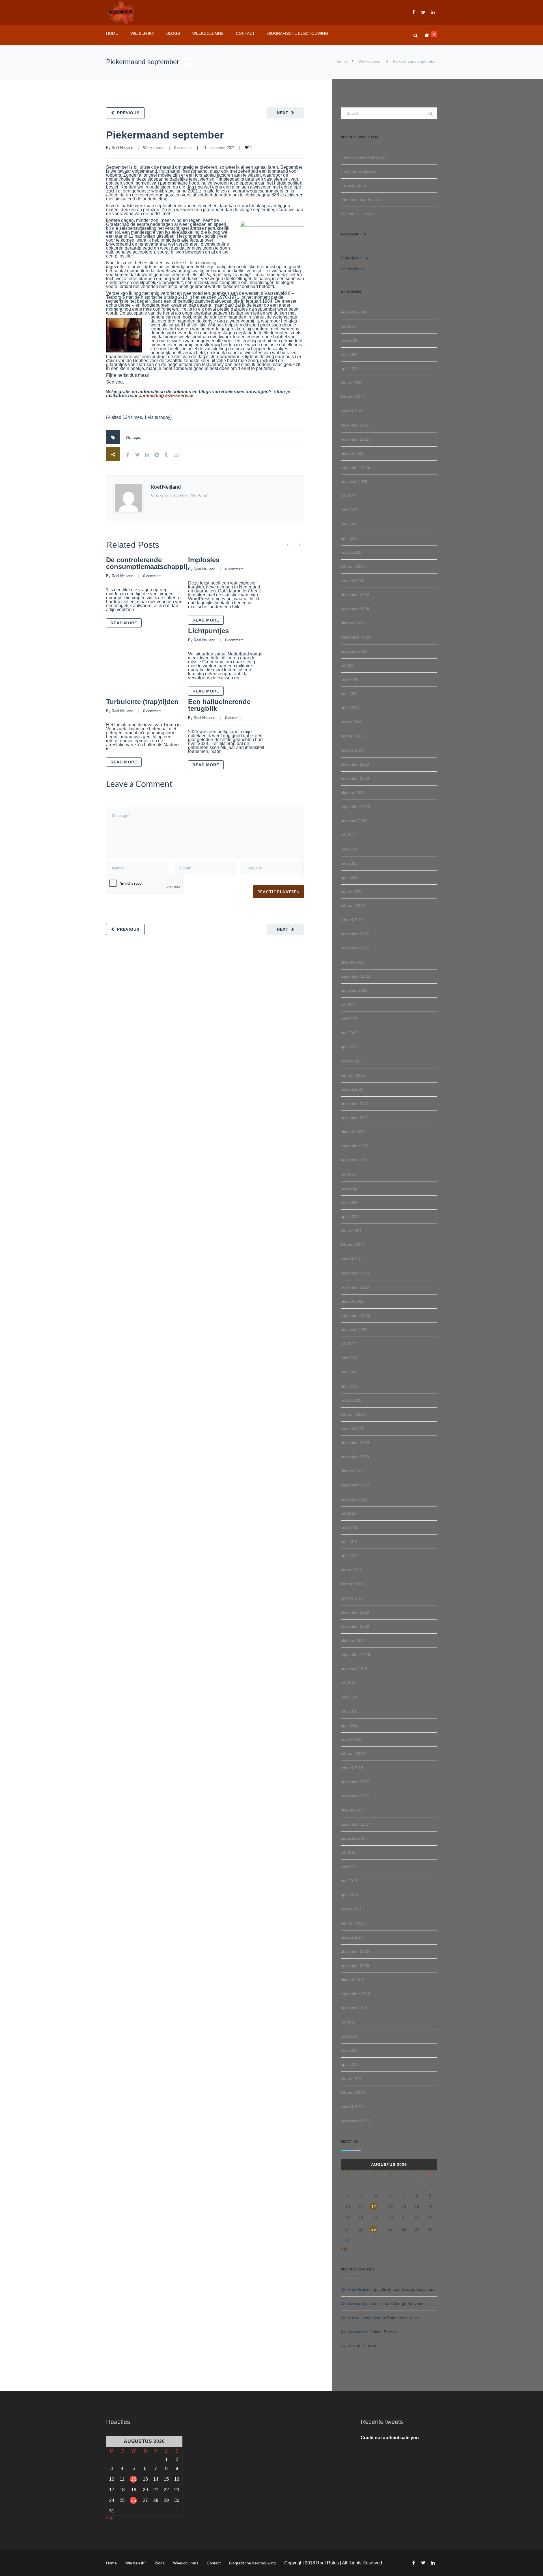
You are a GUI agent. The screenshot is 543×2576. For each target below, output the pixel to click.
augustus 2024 (354, 651)
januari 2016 (352, 2107)
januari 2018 (352, 1768)
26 (374, 2229)
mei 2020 (349, 1372)
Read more (124, 623)
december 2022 (355, 934)
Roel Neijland (122, 148)
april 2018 (350, 1725)
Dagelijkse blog (354, 257)
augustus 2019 (354, 1499)
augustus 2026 (354, 312)
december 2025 (355, 425)
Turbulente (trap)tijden (142, 702)
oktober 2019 (353, 1471)
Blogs (173, 33)
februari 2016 (353, 2093)
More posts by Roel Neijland (179, 496)
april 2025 (350, 538)
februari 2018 (353, 1754)
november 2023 (355, 778)
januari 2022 (352, 1089)
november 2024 (355, 609)
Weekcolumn (370, 61)
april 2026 (350, 369)
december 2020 (355, 1273)
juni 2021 (349, 1188)
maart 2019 (351, 1570)
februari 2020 (353, 1414)
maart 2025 (351, 552)
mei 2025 (349, 524)
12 (374, 2207)
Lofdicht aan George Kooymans (407, 2289)
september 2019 (355, 1485)
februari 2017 (353, 1923)
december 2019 (355, 1443)
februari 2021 (353, 1245)
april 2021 (350, 1216)
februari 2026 (353, 397)
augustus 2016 (354, 2008)
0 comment (183, 148)
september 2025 (355, 467)
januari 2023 (352, 920)
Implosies (204, 560)
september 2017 (355, 1824)
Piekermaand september (165, 135)
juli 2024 (348, 665)
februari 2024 (353, 736)
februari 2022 (353, 1075)
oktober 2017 (353, 1810)
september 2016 (355, 1994)
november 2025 (355, 439)
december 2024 (355, 595)
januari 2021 (352, 1259)
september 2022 (355, 976)
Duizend (369, 2346)
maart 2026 (351, 383)
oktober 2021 (353, 1132)
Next (283, 113)
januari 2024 (352, 750)
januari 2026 (352, 411)
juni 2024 (349, 679)
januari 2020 (352, 1428)
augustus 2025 (354, 482)
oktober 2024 (353, 623)
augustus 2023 (354, 821)
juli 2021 (348, 1174)
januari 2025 (352, 581)
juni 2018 (349, 1697)
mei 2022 (349, 1033)
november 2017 (355, 1796)
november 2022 (355, 948)
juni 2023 (349, 849)
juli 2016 (348, 2022)
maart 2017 (351, 1909)
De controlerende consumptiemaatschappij (147, 563)
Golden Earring (383, 2332)
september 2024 (355, 637)
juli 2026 (348, 326)
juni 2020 (349, 1358)
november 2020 (355, 1287)
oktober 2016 (353, 1980)
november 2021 (355, 1118)
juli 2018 (348, 1683)
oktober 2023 (353, 793)
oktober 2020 (353, 1301)
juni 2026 (349, 340)
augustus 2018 (354, 1669)
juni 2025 (349, 510)
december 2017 (355, 1782)
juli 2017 (348, 1852)
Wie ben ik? (142, 33)
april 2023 (350, 877)
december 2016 (355, 1951)
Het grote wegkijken (358, 171)
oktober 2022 (353, 962)
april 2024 (350, 708)
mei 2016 (349, 2050)
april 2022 (350, 1047)
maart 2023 (351, 891)
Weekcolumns (208, 33)
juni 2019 (349, 1527)
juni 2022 (349, 1019)
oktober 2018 (353, 1640)
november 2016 (355, 1965)
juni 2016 (349, 2036)
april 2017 (350, 1895)
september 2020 (355, 1315)
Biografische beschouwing (298, 33)
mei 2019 (349, 1542)
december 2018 (355, 1612)
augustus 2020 (354, 1330)
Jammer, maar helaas (360, 200)
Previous (128, 113)
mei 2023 (349, 863)
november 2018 (355, 1626)
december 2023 (355, 764)
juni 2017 (349, 1867)
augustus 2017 (354, 1838)
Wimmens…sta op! (358, 214)
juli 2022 (348, 1005)
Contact (245, 33)
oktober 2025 (353, 453)
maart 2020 (351, 1400)
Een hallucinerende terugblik (219, 705)
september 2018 (355, 1655)
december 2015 (355, 2121)
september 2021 (355, 1146)
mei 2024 (349, 694)
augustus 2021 (354, 1160)
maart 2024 (351, 722)
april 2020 (350, 1386)
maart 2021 (351, 1231)
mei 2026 (349, 354)
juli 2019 (348, 1513)
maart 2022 (351, 1061)
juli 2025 (348, 496)
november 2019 (355, 1457)
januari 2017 (352, 1937)
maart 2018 (351, 1739)
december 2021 (355, 1103)
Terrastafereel (353, 185)
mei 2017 (349, 1881)
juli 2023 (348, 835)
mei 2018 (349, 1711)
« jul (344, 2249)
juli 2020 (348, 1344)
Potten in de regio (403, 2318)
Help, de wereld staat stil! (363, 157)
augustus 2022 (354, 990)
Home (112, 33)
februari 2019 (353, 1584)
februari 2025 (353, 566)
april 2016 (350, 2064)
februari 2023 (353, 906)
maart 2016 (351, 2079)
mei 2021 (349, 1202)
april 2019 (350, 1556)
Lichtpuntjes (208, 631)
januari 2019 (352, 1598)
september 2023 (355, 807)
